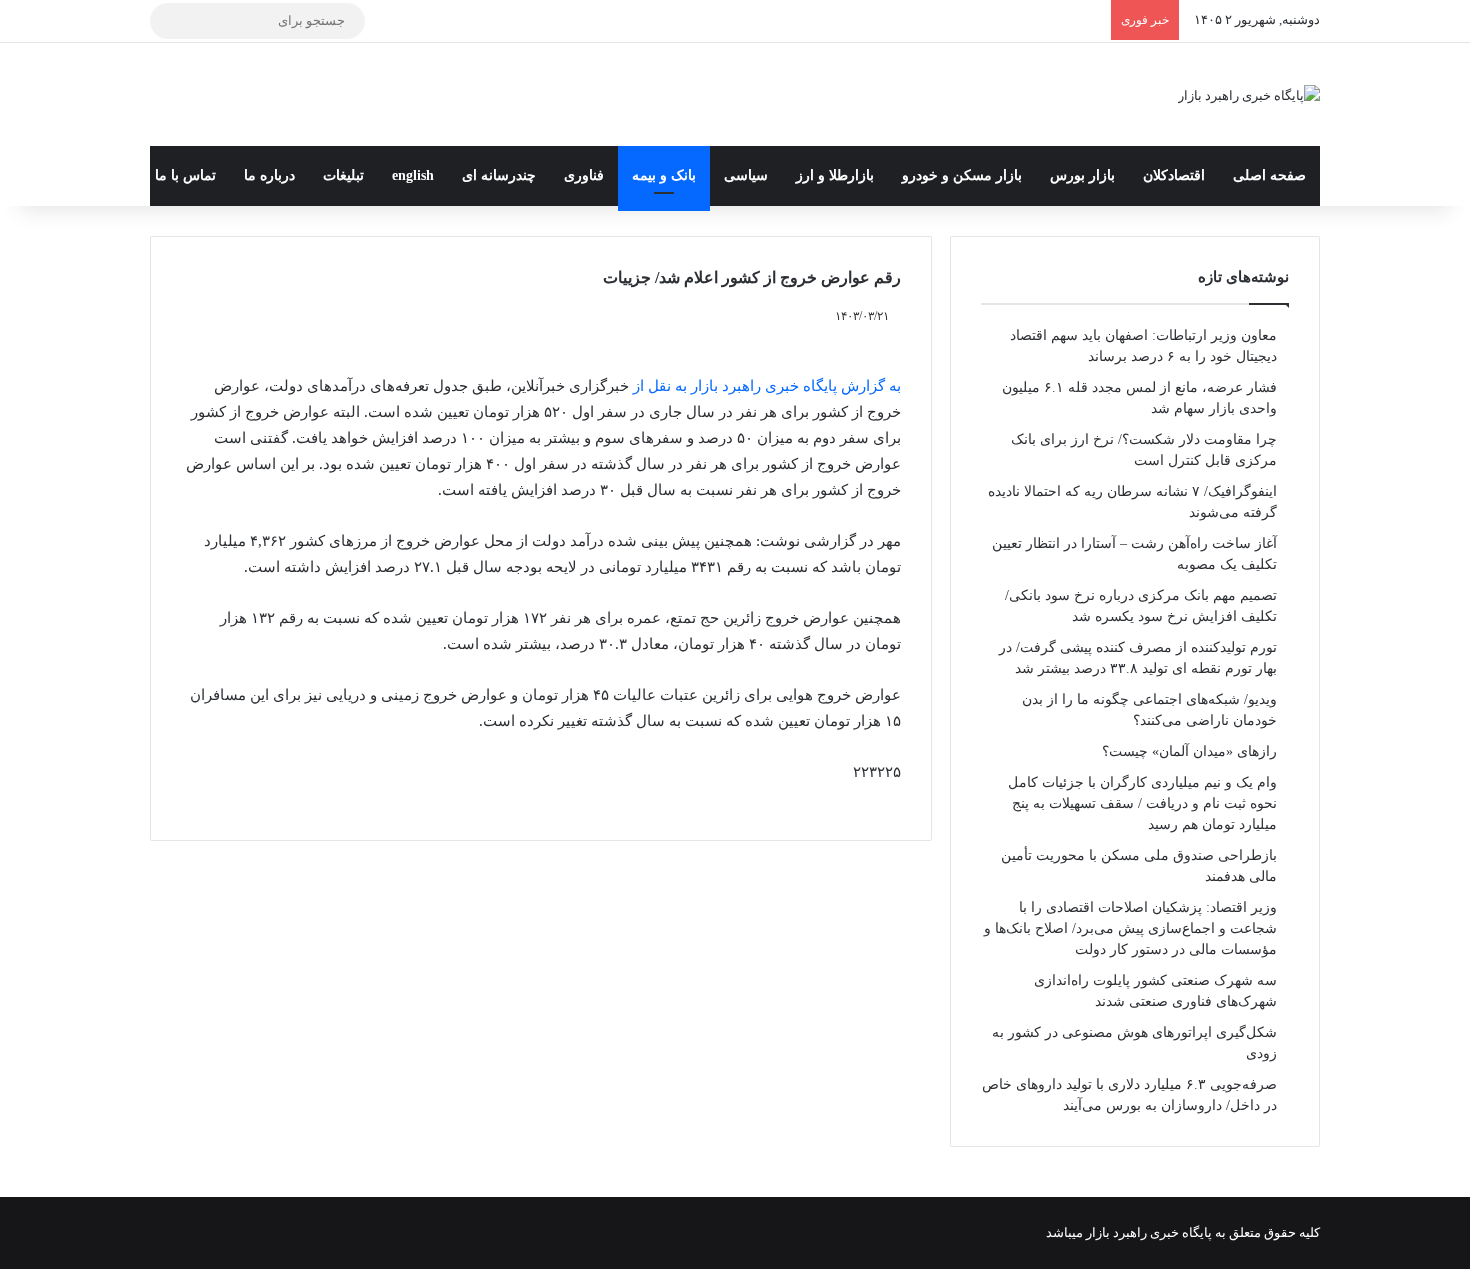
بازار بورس (1082, 175)
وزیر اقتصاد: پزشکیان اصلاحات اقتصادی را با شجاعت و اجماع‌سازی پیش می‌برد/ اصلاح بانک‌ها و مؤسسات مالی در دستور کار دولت (1130, 928)
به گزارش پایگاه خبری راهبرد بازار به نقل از (765, 386)
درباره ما (269, 175)
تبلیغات (343, 175)
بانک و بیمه (664, 175)
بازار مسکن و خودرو (962, 175)
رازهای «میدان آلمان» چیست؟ (1189, 751)
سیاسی (746, 175)
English (413, 175)
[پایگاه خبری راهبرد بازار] (1249, 94)
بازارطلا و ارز (835, 175)
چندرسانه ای (499, 175)
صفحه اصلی (1269, 175)
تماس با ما (185, 175)
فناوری (584, 175)
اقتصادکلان (1174, 175)
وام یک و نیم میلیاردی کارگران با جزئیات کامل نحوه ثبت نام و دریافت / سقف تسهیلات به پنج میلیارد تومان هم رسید (1142, 803)
